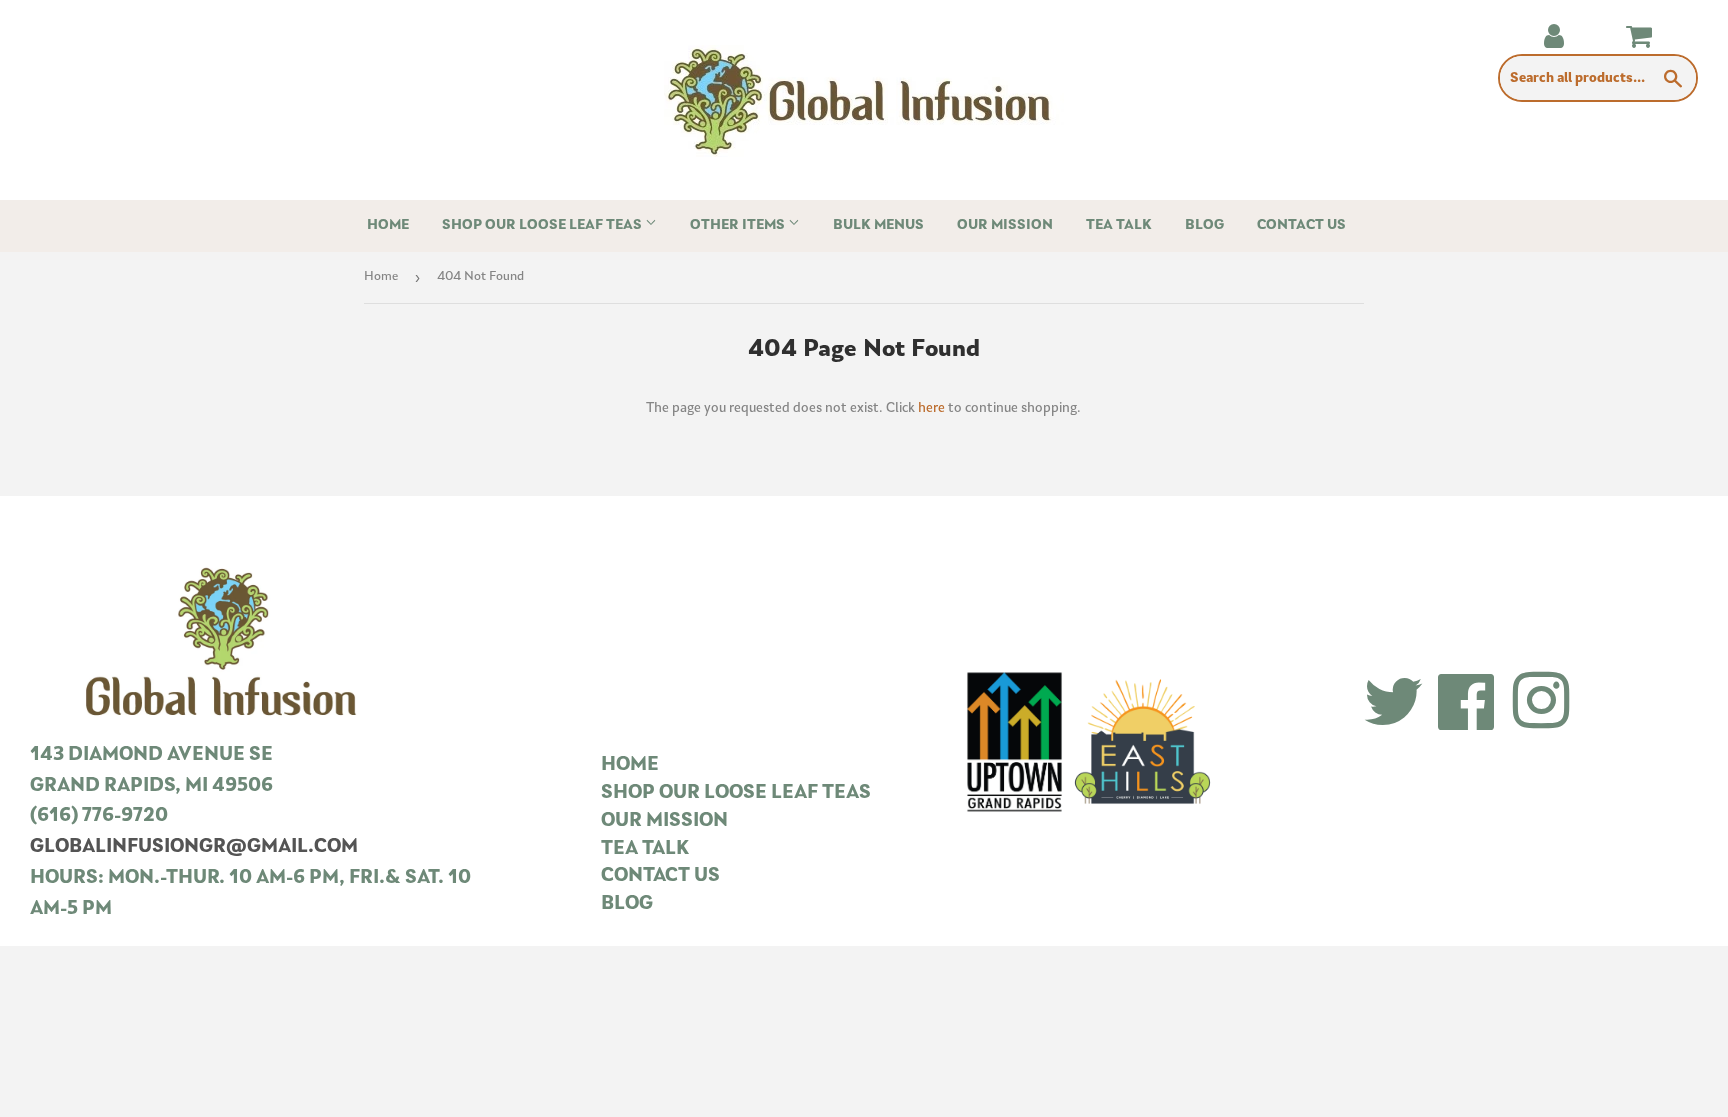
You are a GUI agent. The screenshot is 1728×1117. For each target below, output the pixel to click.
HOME (630, 765)
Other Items (739, 225)
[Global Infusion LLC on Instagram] (1541, 704)
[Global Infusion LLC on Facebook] (1467, 704)
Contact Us (1301, 225)
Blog (1204, 225)
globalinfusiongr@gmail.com (194, 847)
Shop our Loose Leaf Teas (543, 225)
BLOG (627, 904)
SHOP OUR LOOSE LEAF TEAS (736, 793)
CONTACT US (660, 876)
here (931, 408)
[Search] (1673, 79)
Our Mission (1005, 225)
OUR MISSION (664, 821)
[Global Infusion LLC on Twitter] (1393, 704)
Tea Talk (1119, 225)
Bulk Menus (878, 225)
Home (388, 225)
